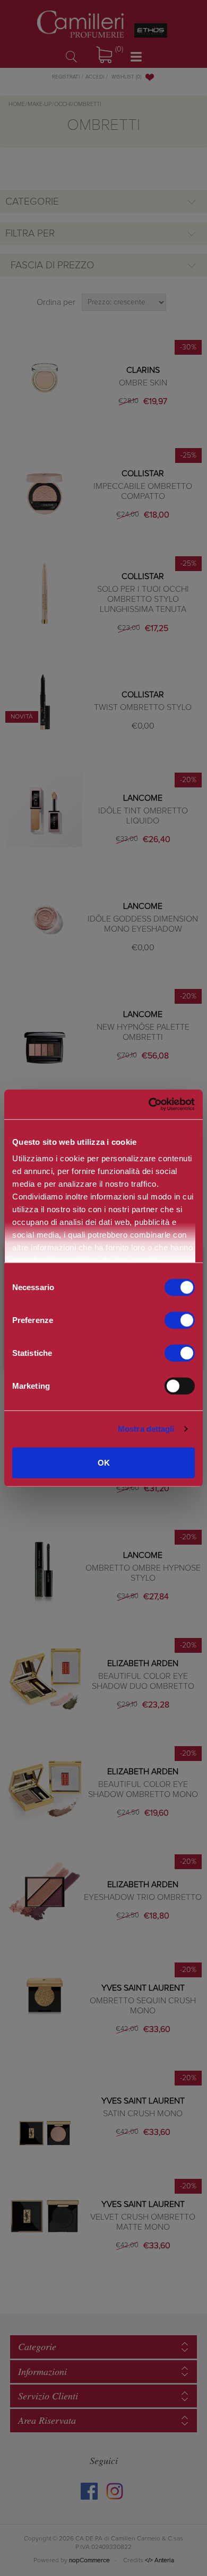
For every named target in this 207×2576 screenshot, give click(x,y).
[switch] (180, 1320)
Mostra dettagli (146, 1429)
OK (104, 1462)
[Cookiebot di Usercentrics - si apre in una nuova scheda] (148, 1105)
